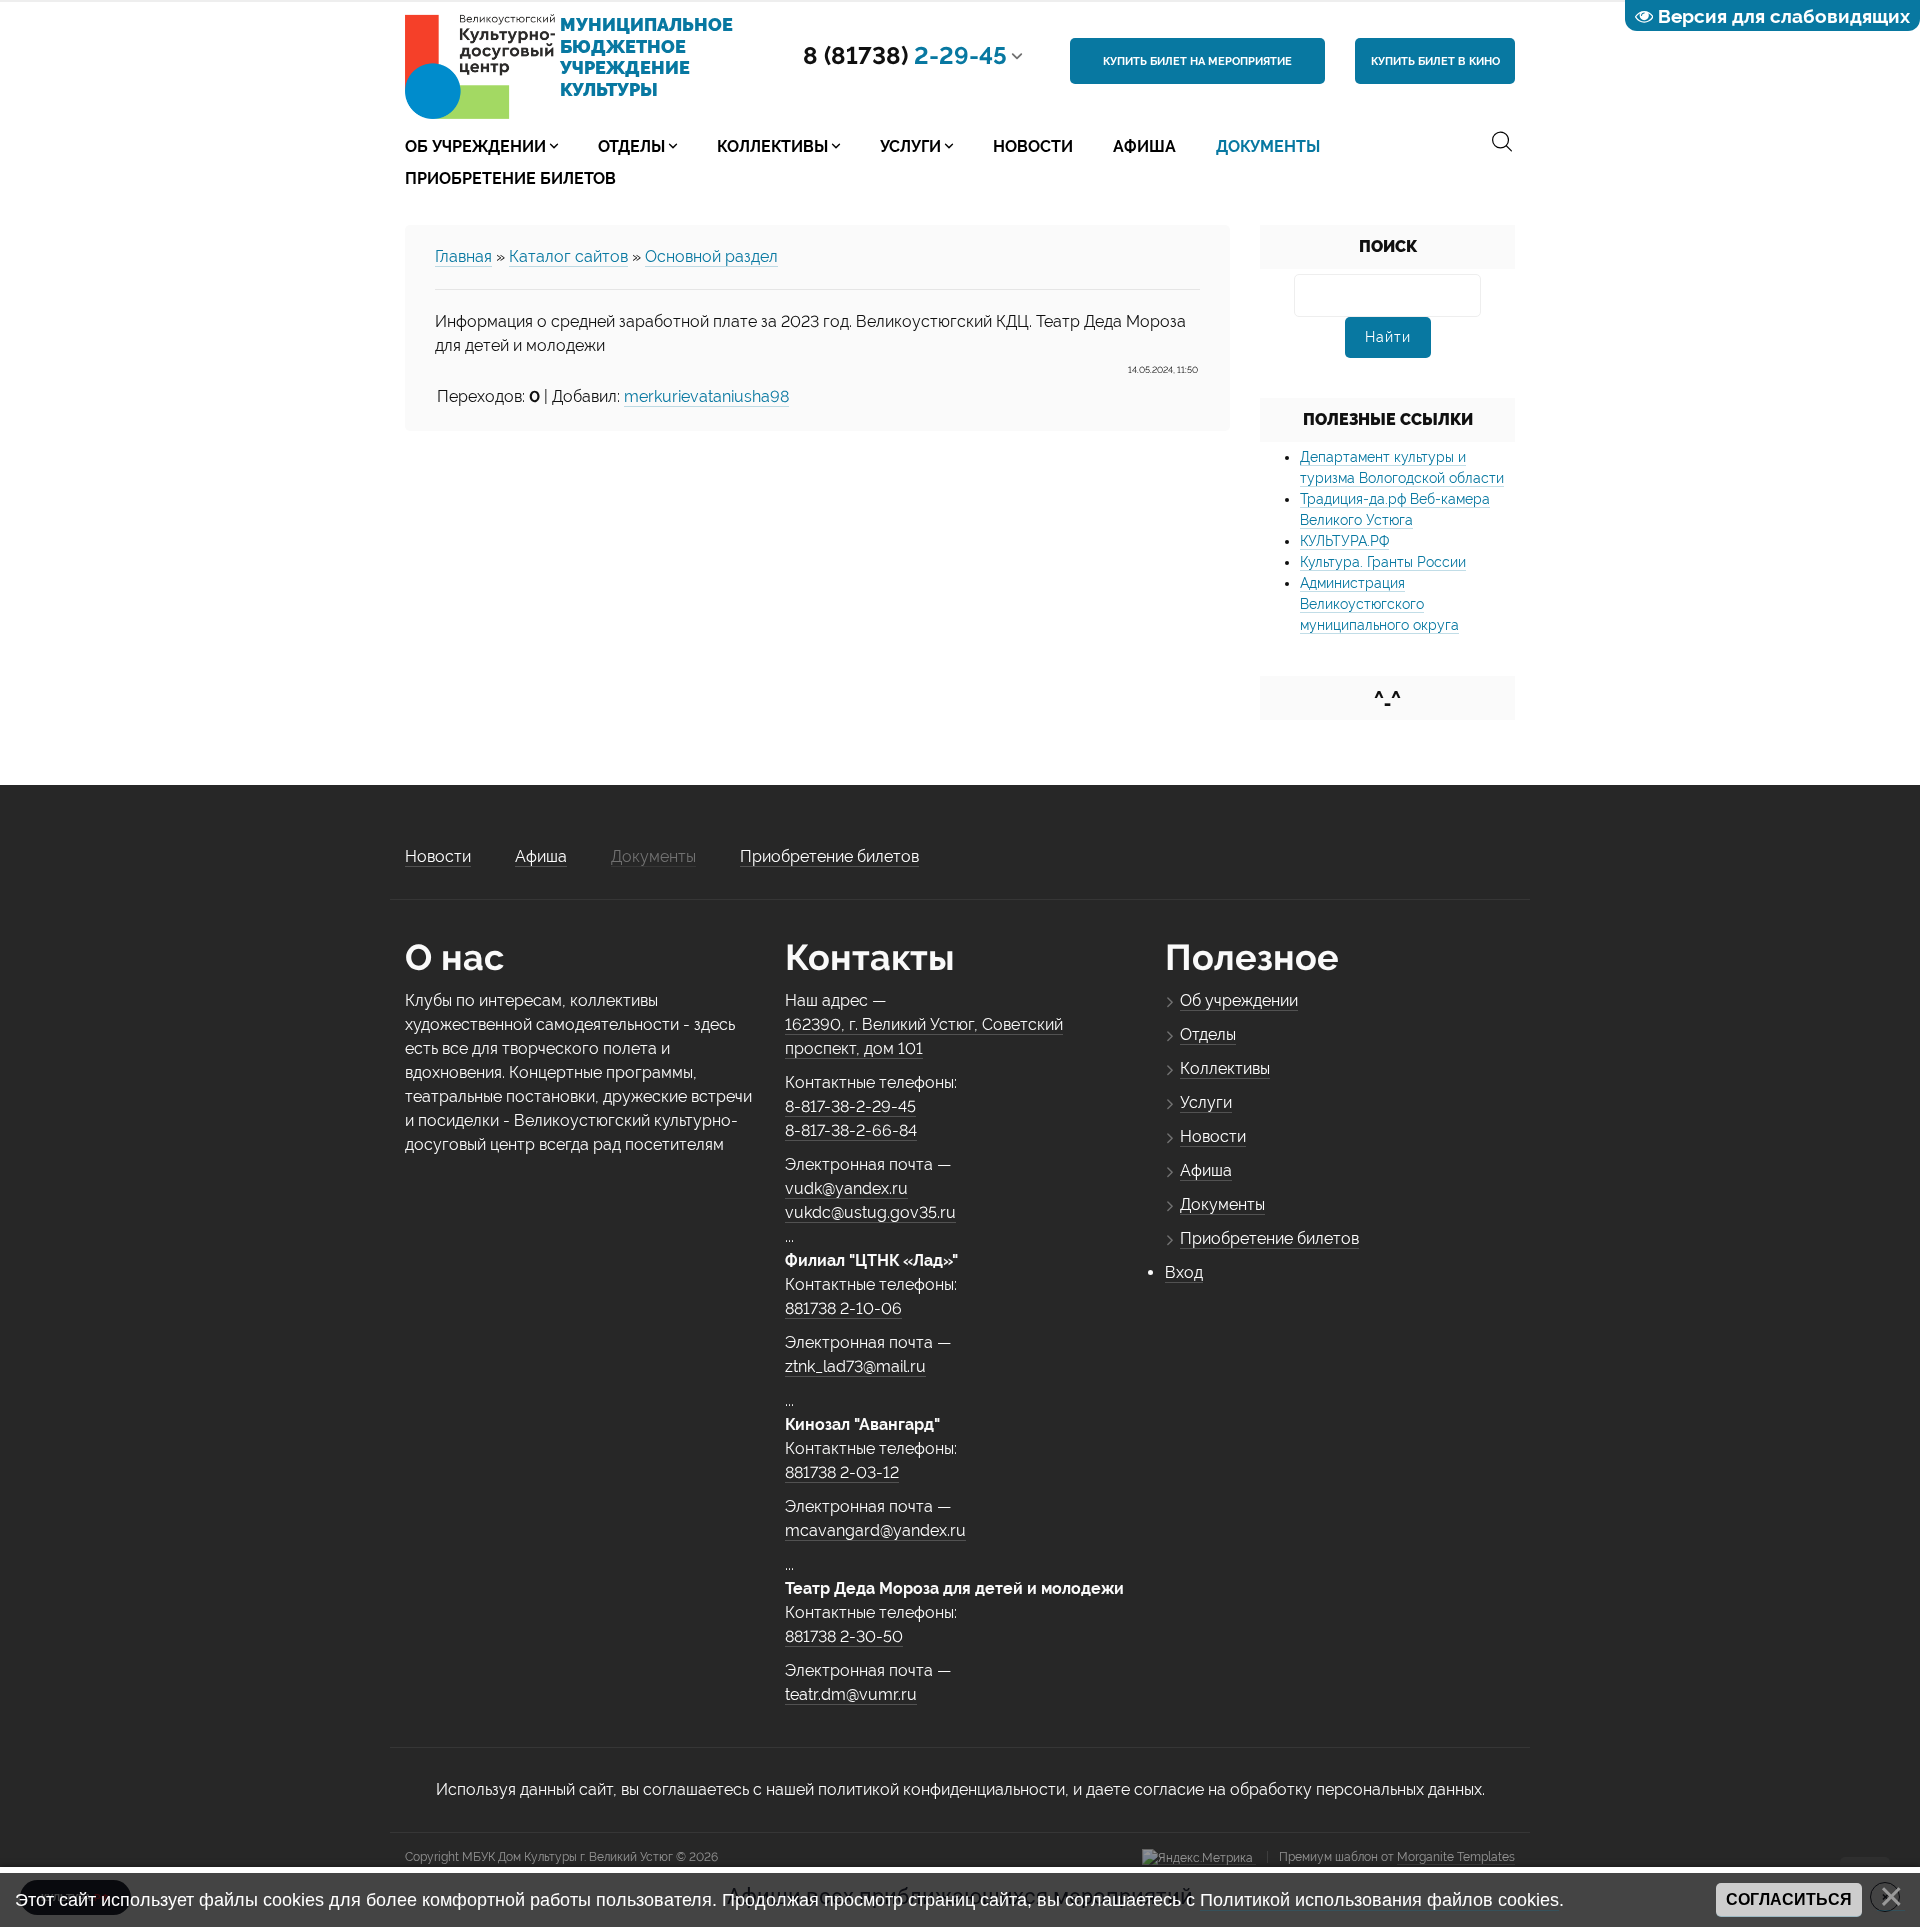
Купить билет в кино (1435, 61)
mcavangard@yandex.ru (875, 1530)
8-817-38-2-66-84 (851, 1130)
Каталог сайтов (568, 256)
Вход (1184, 1272)
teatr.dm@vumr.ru (851, 1694)
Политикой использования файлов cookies (1379, 1900)
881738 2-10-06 (843, 1308)
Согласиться (1789, 1899)
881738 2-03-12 (842, 1472)
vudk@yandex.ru (846, 1188)
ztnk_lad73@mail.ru (855, 1366)
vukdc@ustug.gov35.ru (870, 1212)
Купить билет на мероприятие (1197, 61)
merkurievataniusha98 (706, 396)
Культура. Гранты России (1383, 562)
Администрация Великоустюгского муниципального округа (1379, 604)
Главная (463, 256)
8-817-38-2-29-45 (850, 1106)
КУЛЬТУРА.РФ (1344, 541)
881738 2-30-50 (844, 1636)
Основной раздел (711, 256)
